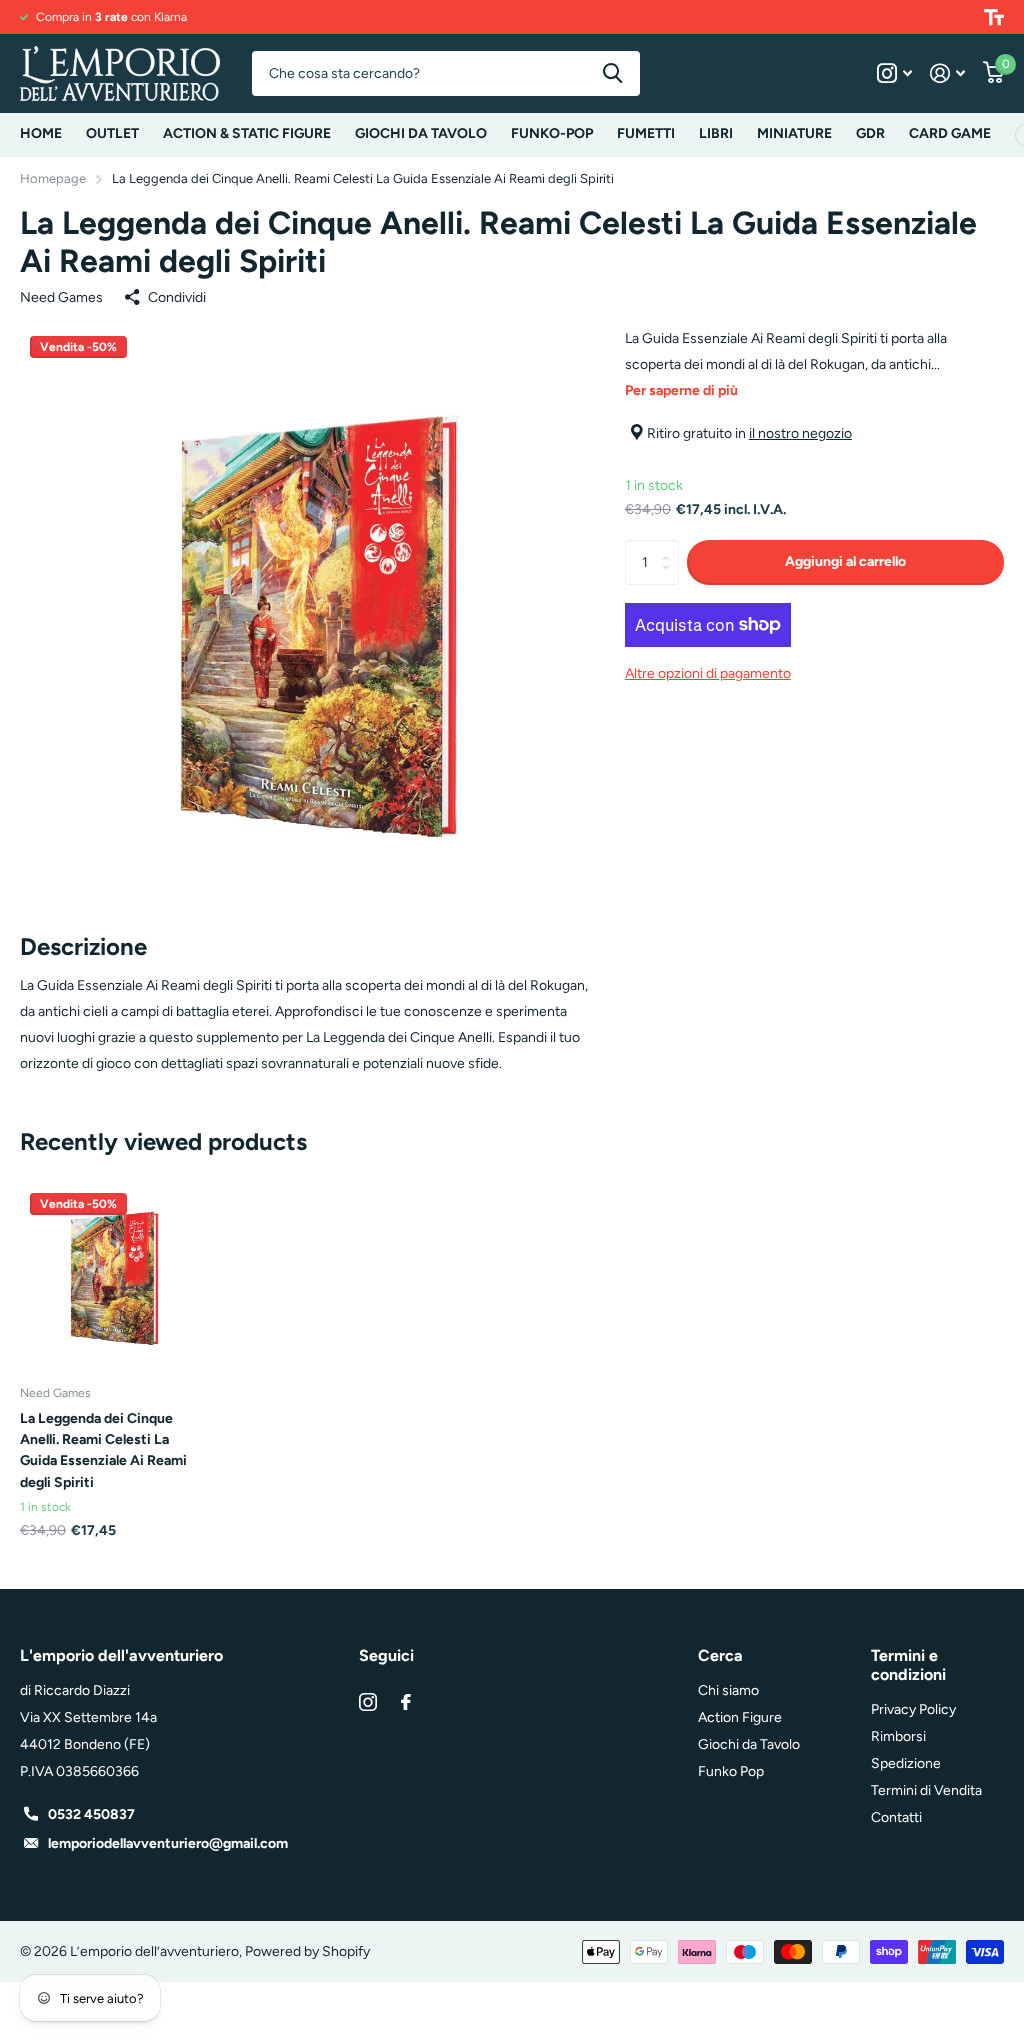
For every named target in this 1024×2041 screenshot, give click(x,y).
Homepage (53, 178)
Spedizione (906, 1763)
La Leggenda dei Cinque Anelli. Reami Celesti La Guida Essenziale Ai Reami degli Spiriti (103, 1450)
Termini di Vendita (926, 1790)
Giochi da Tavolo (749, 1744)
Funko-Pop (552, 133)
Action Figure (740, 1717)
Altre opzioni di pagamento (708, 673)
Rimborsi (898, 1736)
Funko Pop (731, 1771)
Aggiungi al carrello (845, 561)
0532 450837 (91, 1814)
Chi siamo (728, 1690)
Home (41, 133)
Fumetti (646, 133)
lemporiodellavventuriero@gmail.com (168, 1843)
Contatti (896, 1817)
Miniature (794, 133)
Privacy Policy (913, 1709)
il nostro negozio (800, 433)
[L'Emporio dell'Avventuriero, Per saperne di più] (894, 73)
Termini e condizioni (908, 1665)
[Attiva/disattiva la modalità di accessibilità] (994, 17)
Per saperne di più (681, 390)
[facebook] (406, 1702)
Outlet (112, 133)
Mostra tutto (247, 135)
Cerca (612, 73)
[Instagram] (368, 1702)
